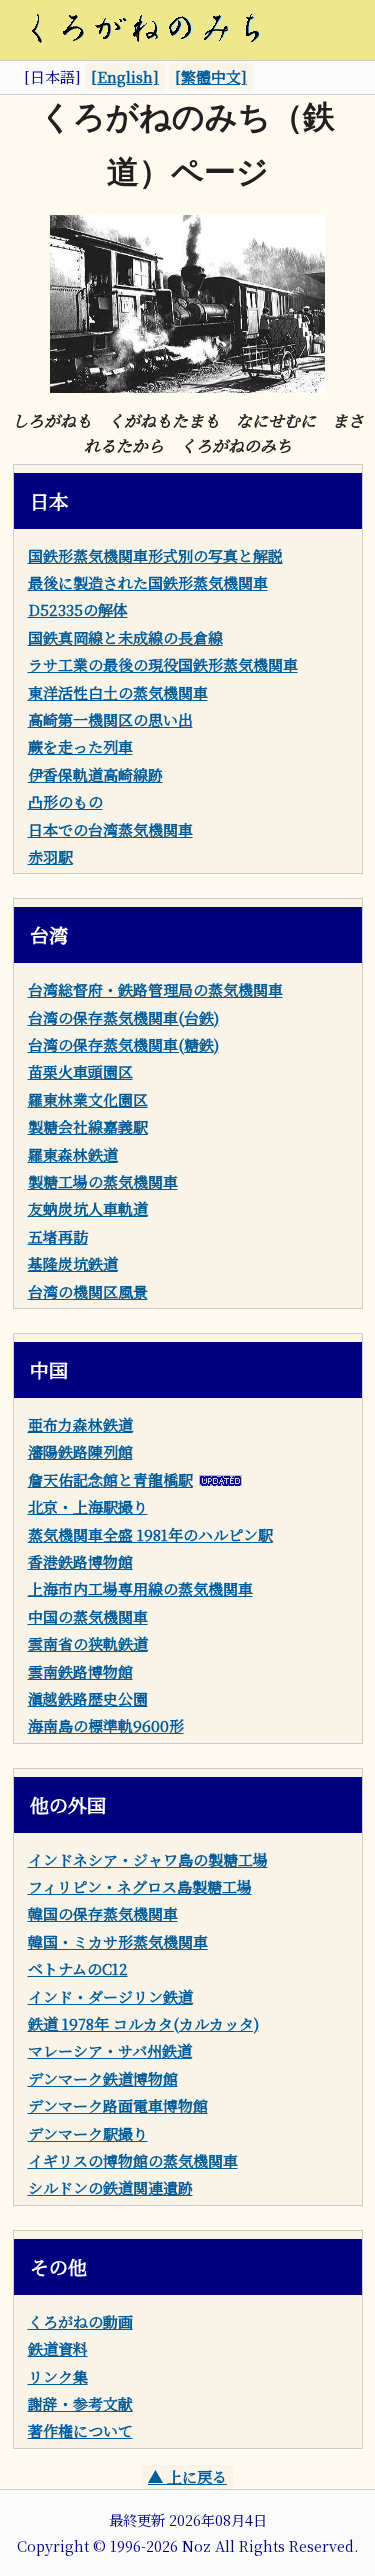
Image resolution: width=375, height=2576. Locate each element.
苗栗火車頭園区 (80, 1071)
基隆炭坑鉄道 (73, 1263)
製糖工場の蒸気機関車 (103, 1181)
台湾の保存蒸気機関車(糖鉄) (123, 1044)
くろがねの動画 (80, 2321)
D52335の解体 (78, 609)
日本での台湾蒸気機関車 (110, 829)
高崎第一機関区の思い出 (110, 719)
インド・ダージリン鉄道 (110, 1996)
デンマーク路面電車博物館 (118, 2105)
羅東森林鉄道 (73, 1154)
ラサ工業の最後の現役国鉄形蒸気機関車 (163, 664)
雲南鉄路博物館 (80, 1671)
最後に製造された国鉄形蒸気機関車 (148, 582)
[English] (125, 76)
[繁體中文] (211, 76)
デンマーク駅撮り (88, 2133)
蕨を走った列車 (80, 746)
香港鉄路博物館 (80, 1561)
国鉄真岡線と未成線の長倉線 (125, 637)
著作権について (80, 2430)
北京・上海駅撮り (88, 1506)
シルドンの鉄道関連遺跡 (110, 2187)
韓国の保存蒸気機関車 (103, 1913)
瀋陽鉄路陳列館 (80, 1451)
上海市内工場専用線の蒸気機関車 (140, 1588)
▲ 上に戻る (187, 2476)
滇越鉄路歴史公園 (88, 1698)
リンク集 (58, 2376)
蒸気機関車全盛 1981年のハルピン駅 (150, 1534)
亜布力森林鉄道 (80, 1424)
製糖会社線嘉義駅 (88, 1126)
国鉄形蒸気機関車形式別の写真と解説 (155, 555)
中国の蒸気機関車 (88, 1616)
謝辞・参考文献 (80, 2403)
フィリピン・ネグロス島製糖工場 (140, 1886)
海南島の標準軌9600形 (106, 1725)
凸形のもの (65, 801)
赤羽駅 (50, 856)
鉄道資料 (58, 2348)
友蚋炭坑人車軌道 (88, 1208)
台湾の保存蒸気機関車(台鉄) (123, 1017)
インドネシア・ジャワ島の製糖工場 (148, 1859)
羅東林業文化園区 (88, 1099)
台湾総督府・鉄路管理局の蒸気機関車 (155, 989)
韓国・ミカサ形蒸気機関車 (118, 1941)
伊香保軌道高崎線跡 (95, 774)
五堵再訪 (58, 1236)
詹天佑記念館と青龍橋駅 (110, 1479)
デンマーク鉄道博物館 (103, 2078)
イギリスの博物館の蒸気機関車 (133, 2160)
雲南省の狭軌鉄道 (88, 1643)
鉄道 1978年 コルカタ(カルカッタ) (143, 2023)
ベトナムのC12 (78, 1968)
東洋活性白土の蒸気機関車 (118, 692)
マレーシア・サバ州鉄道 (110, 2050)
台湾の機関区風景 (88, 1291)
